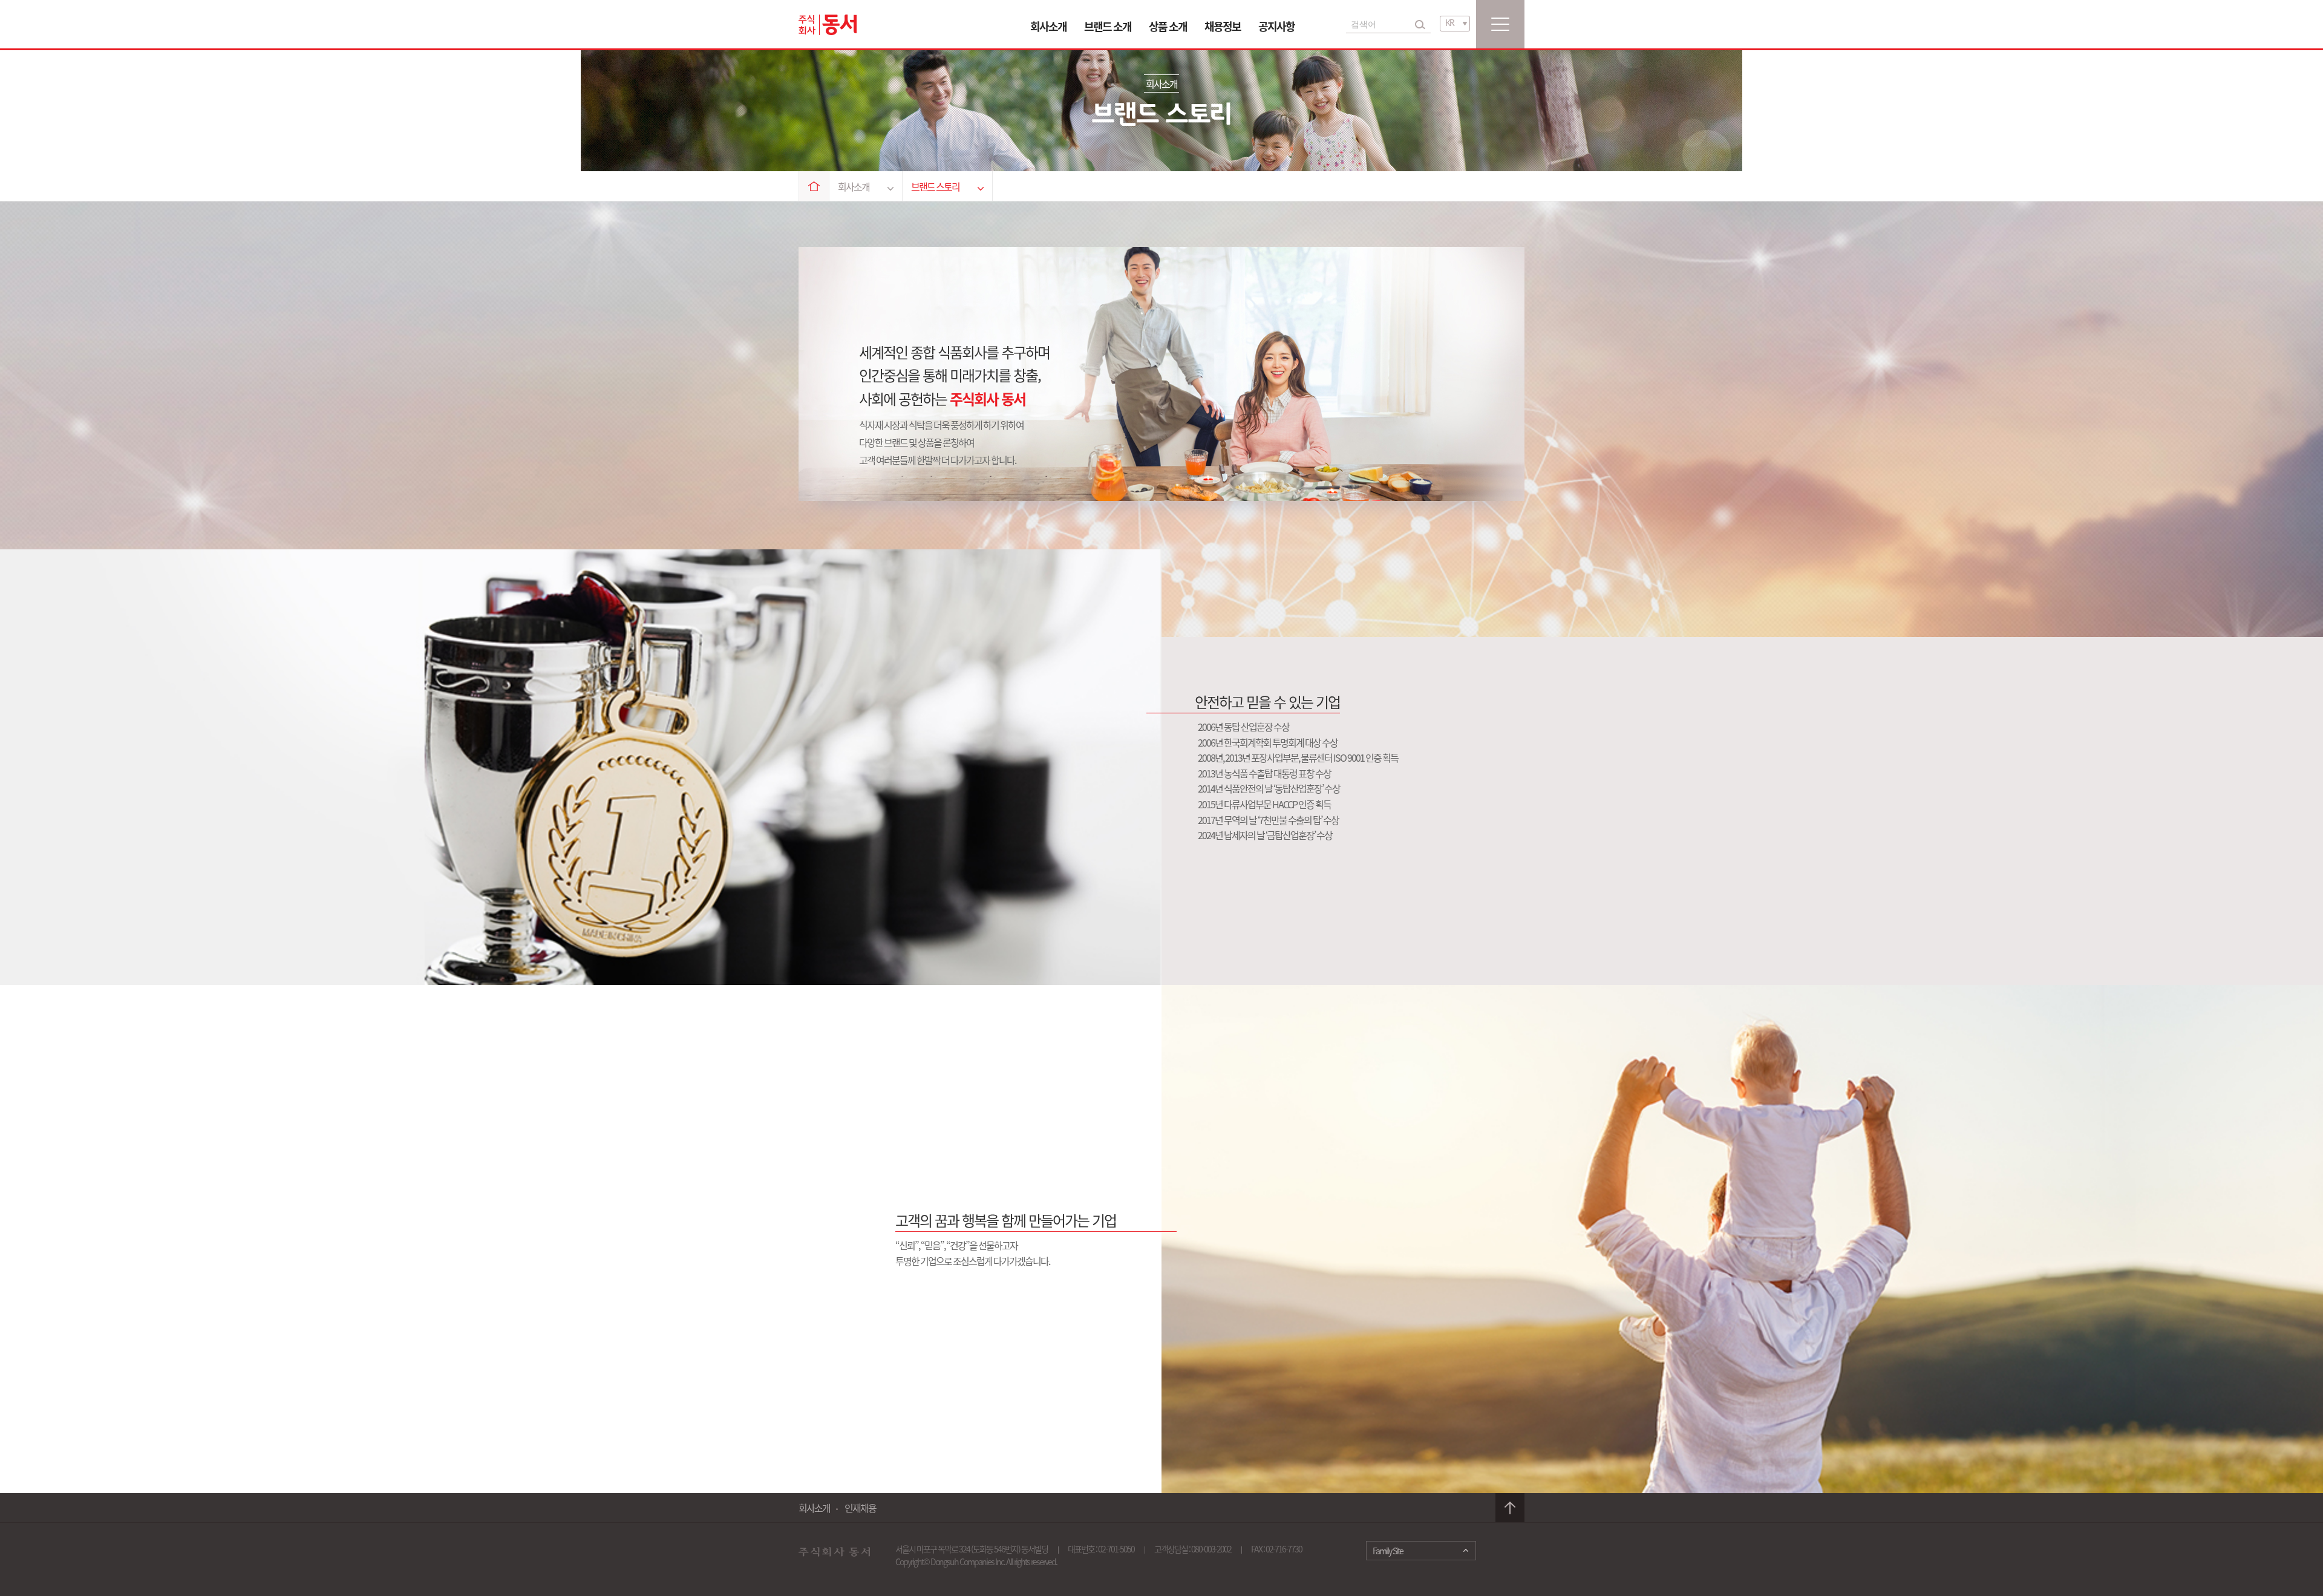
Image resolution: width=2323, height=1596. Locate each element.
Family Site (1388, 1551)
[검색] (1420, 24)
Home (814, 186)
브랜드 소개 (1108, 26)
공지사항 (1276, 26)
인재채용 (860, 1508)
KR (1449, 24)
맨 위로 (1510, 1508)
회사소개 (1048, 26)
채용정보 (1223, 26)
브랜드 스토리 (935, 186)
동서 (828, 25)
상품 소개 (1168, 26)
